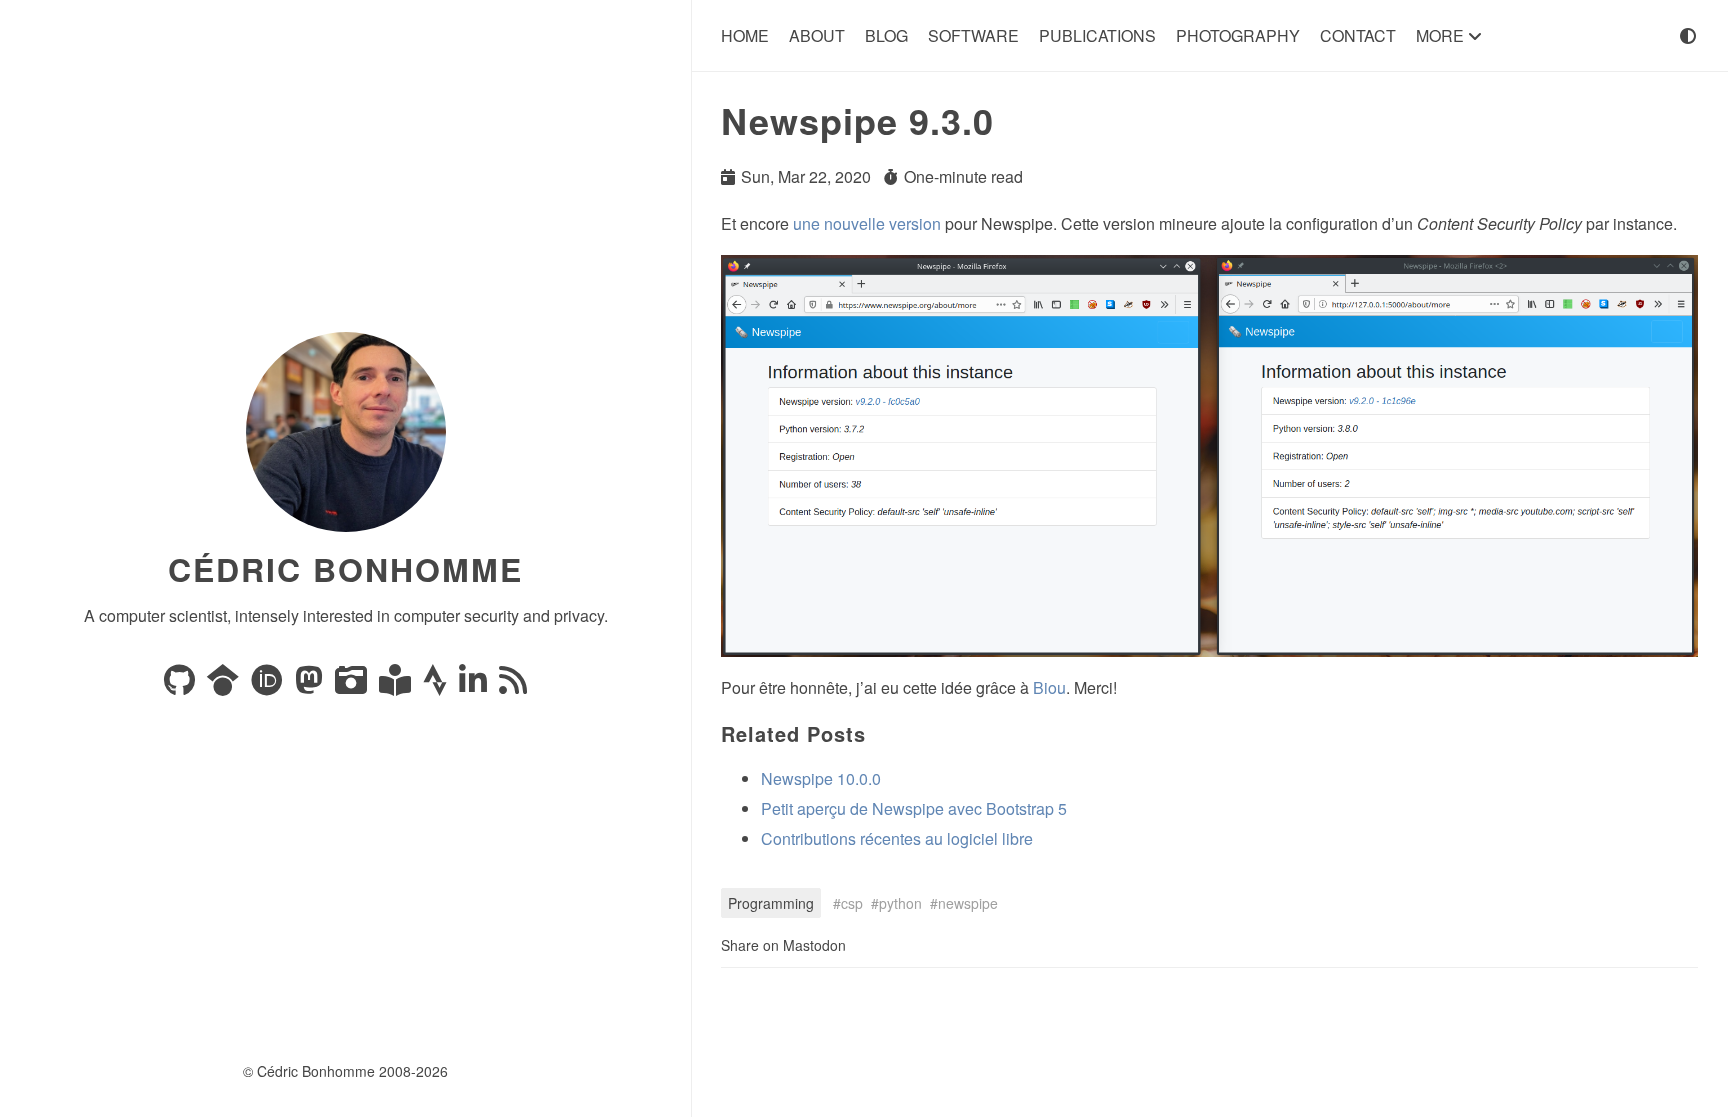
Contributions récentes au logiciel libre (897, 838)
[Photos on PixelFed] (353, 685)
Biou (1049, 687)
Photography (1238, 35)
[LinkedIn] (475, 685)
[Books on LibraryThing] (397, 685)
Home (745, 35)
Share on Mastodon (783, 945)
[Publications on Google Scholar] (225, 685)
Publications (1097, 35)
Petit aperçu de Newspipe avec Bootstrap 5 (914, 808)
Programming (771, 903)
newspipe (968, 903)
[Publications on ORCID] (269, 685)
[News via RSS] (513, 685)
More (1442, 35)
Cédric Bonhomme (345, 569)
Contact (1358, 35)
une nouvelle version (867, 223)
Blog (886, 35)
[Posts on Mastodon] (311, 685)
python (900, 903)
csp (852, 903)
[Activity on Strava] (437, 685)
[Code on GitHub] (181, 685)
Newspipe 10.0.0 (821, 778)
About (817, 35)
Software (973, 35)
